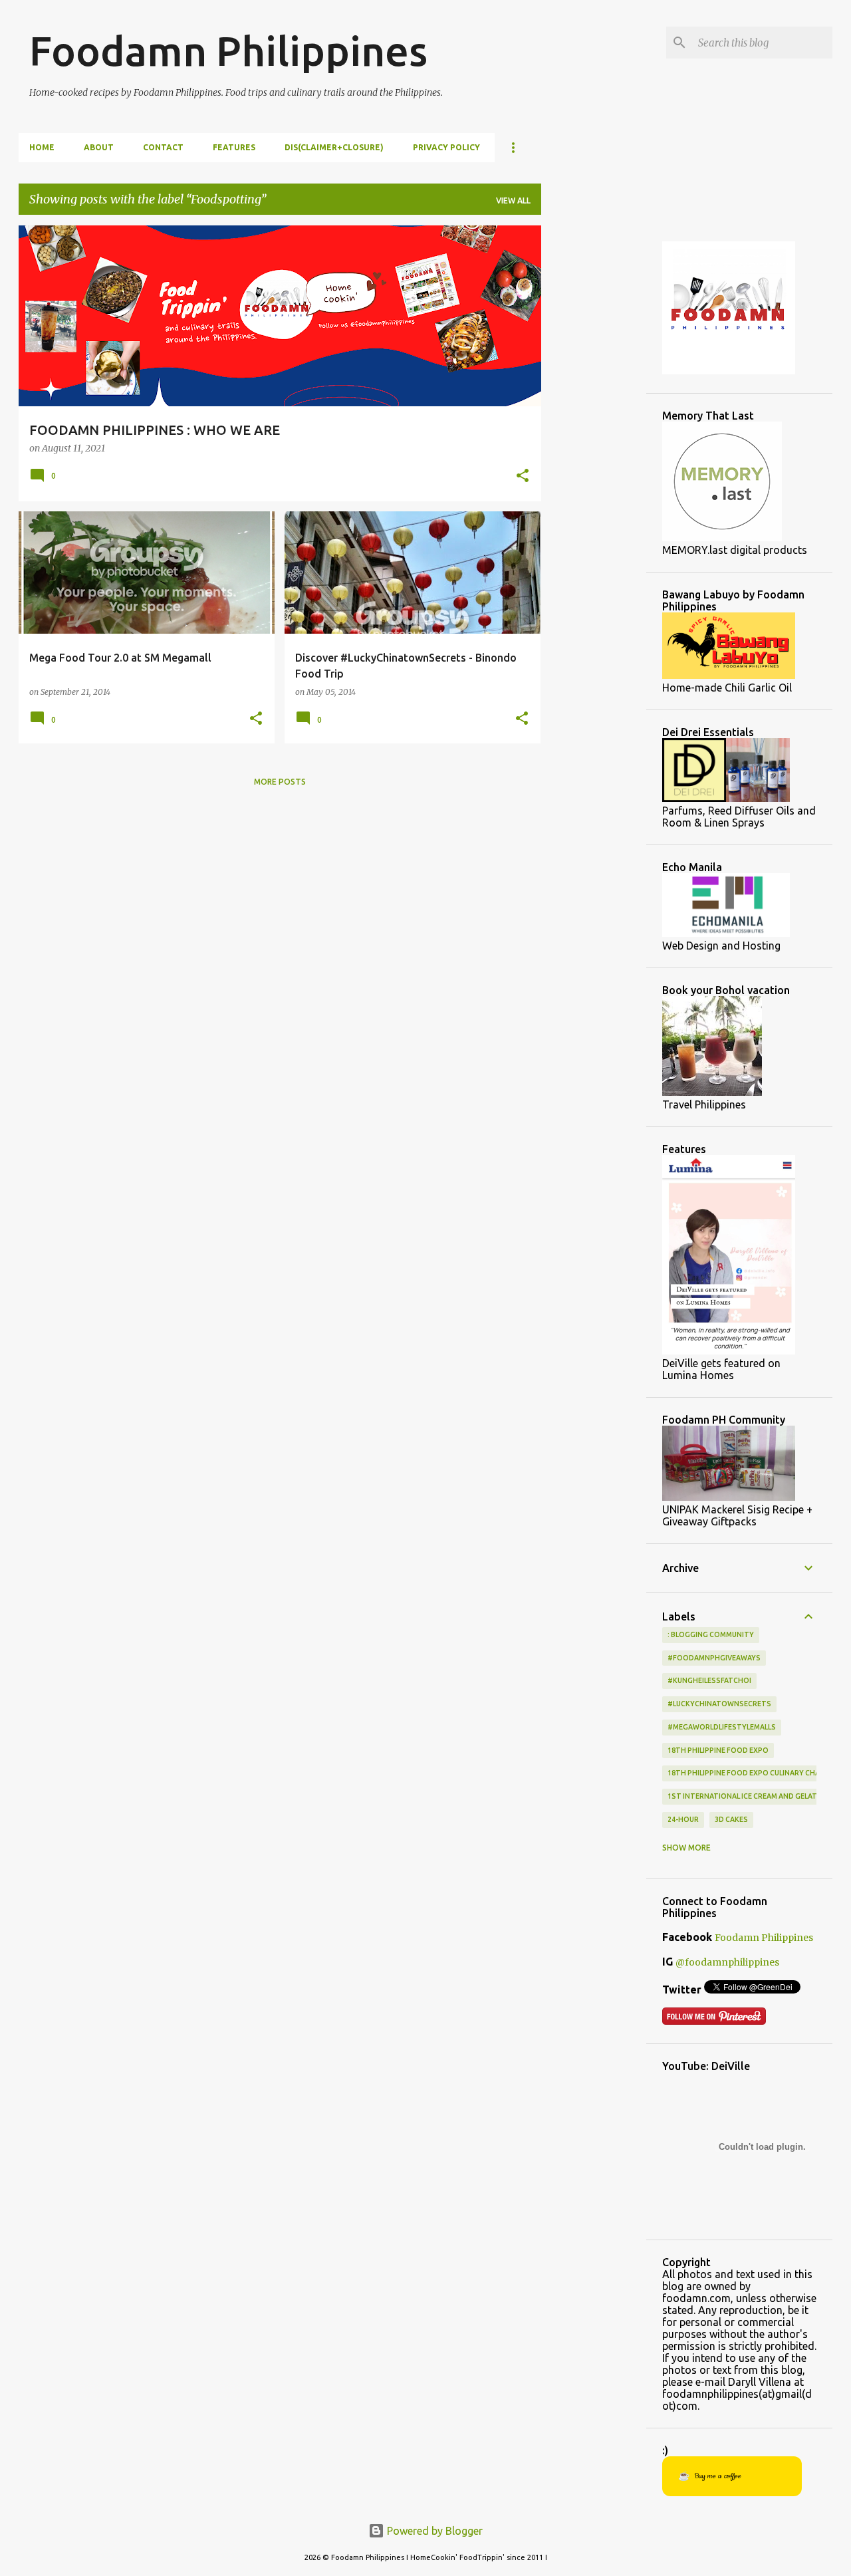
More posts (280, 782)
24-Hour (683, 1819)
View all (513, 200)
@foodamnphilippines (727, 1962)
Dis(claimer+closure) (334, 147)
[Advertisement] (594, 425)
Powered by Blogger (433, 2531)
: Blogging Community (711, 1634)
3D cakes (731, 1819)
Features (234, 147)
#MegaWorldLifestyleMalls (722, 1727)
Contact (163, 147)
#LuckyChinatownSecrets (719, 1704)
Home (42, 147)
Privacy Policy (446, 147)
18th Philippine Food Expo (718, 1750)
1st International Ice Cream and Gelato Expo (756, 1796)
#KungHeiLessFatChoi (709, 1680)
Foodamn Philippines (228, 51)
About (99, 147)
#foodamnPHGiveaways (714, 1658)
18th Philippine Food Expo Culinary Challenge (756, 1773)
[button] (523, 477)
